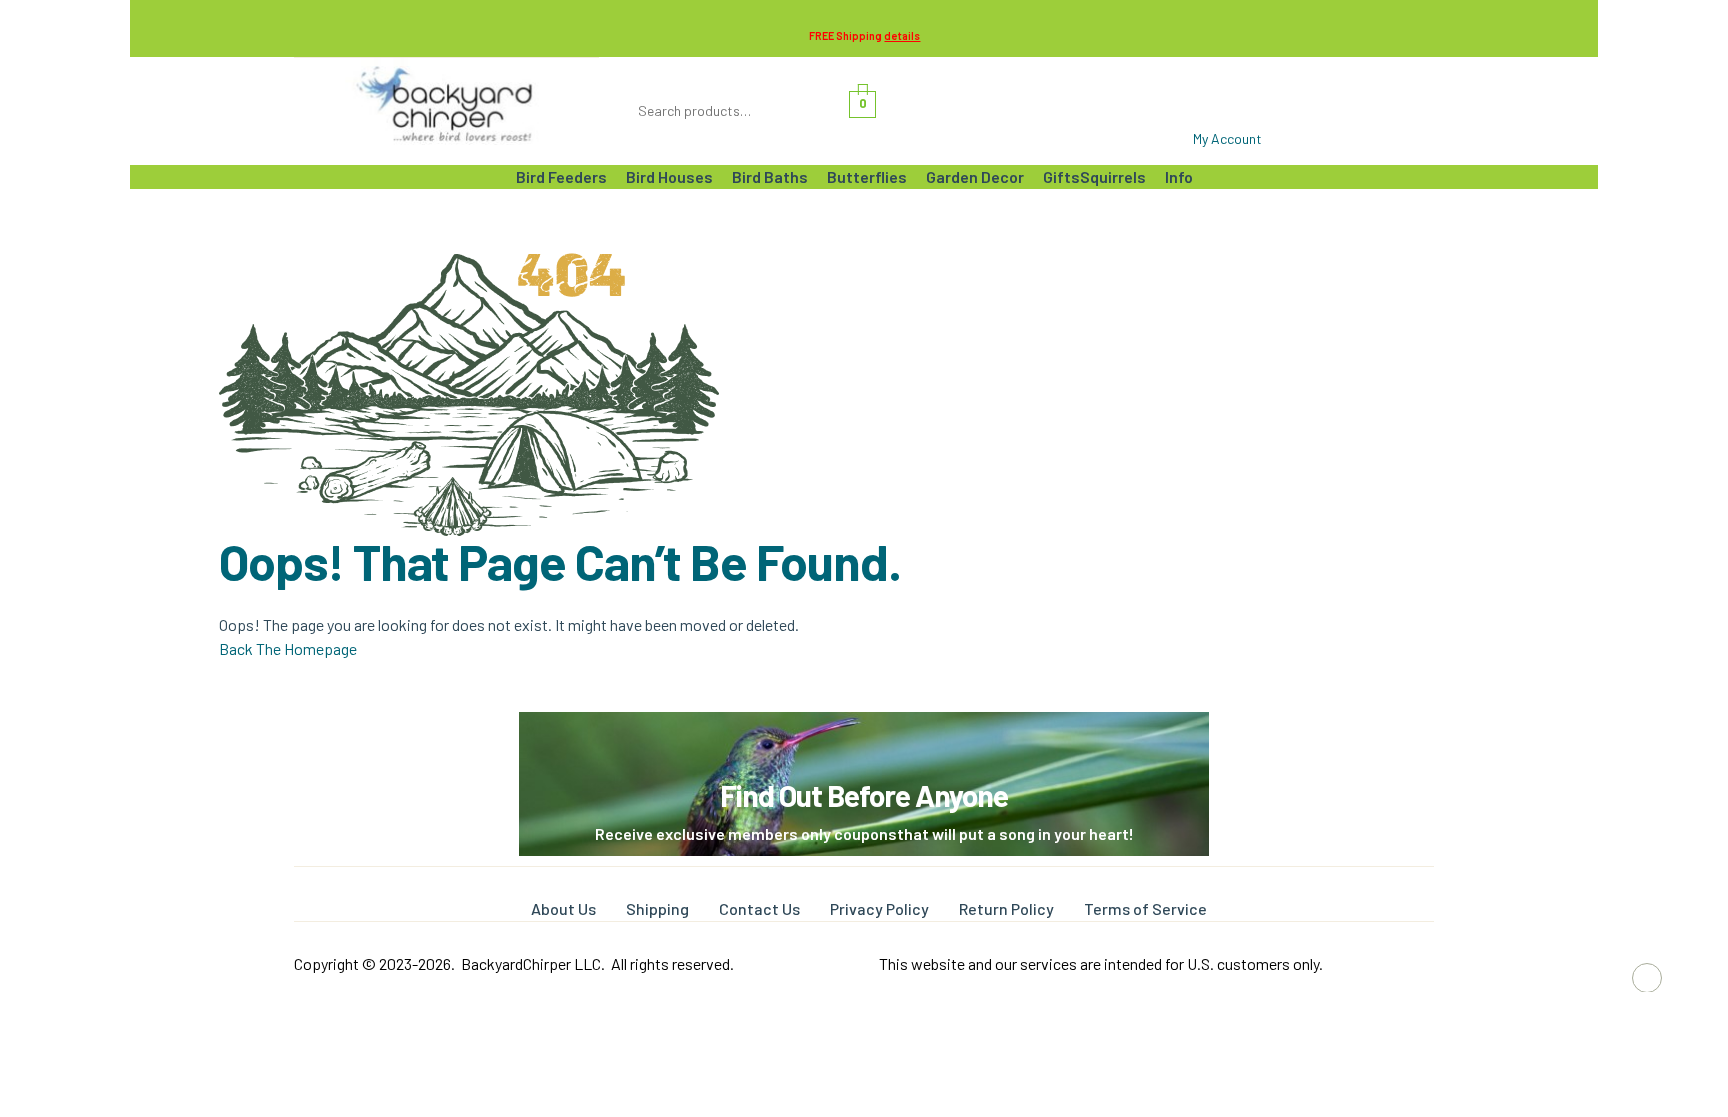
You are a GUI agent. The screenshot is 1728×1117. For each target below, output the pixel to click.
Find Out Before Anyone (864, 795)
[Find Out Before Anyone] (864, 739)
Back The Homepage (288, 648)
